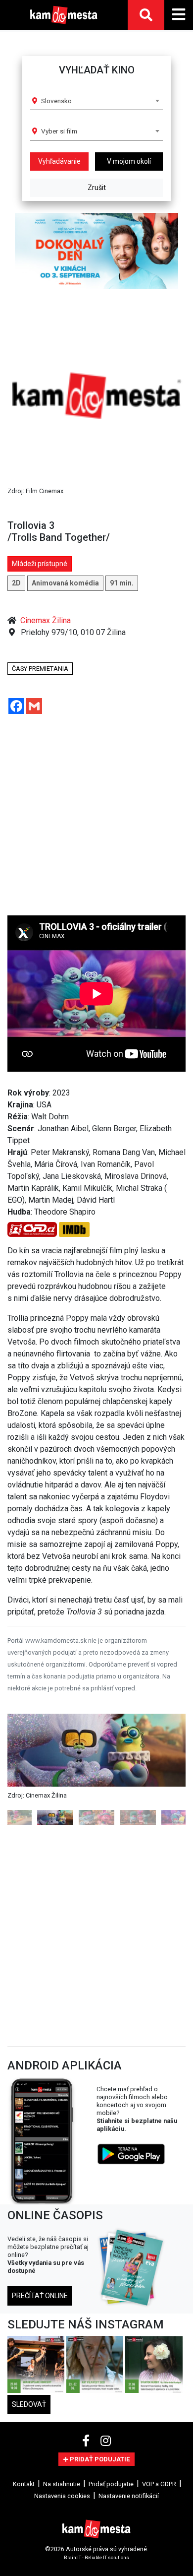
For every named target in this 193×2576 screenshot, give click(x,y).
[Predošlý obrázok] (21, 1770)
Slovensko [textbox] (56, 101)
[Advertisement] (89, 819)
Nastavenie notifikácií (129, 2496)
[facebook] (87, 2441)
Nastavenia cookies (62, 2496)
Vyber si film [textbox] (59, 131)
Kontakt (24, 2484)
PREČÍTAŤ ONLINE (40, 2296)
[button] (21, 251)
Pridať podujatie (111, 2484)
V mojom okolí (129, 161)
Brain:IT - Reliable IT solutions (96, 2557)
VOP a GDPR (159, 2484)
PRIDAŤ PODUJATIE (99, 2459)
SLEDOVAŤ (29, 2404)
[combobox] (100, 101)
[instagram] (106, 2441)
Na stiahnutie (62, 2484)
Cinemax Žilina (46, 620)
